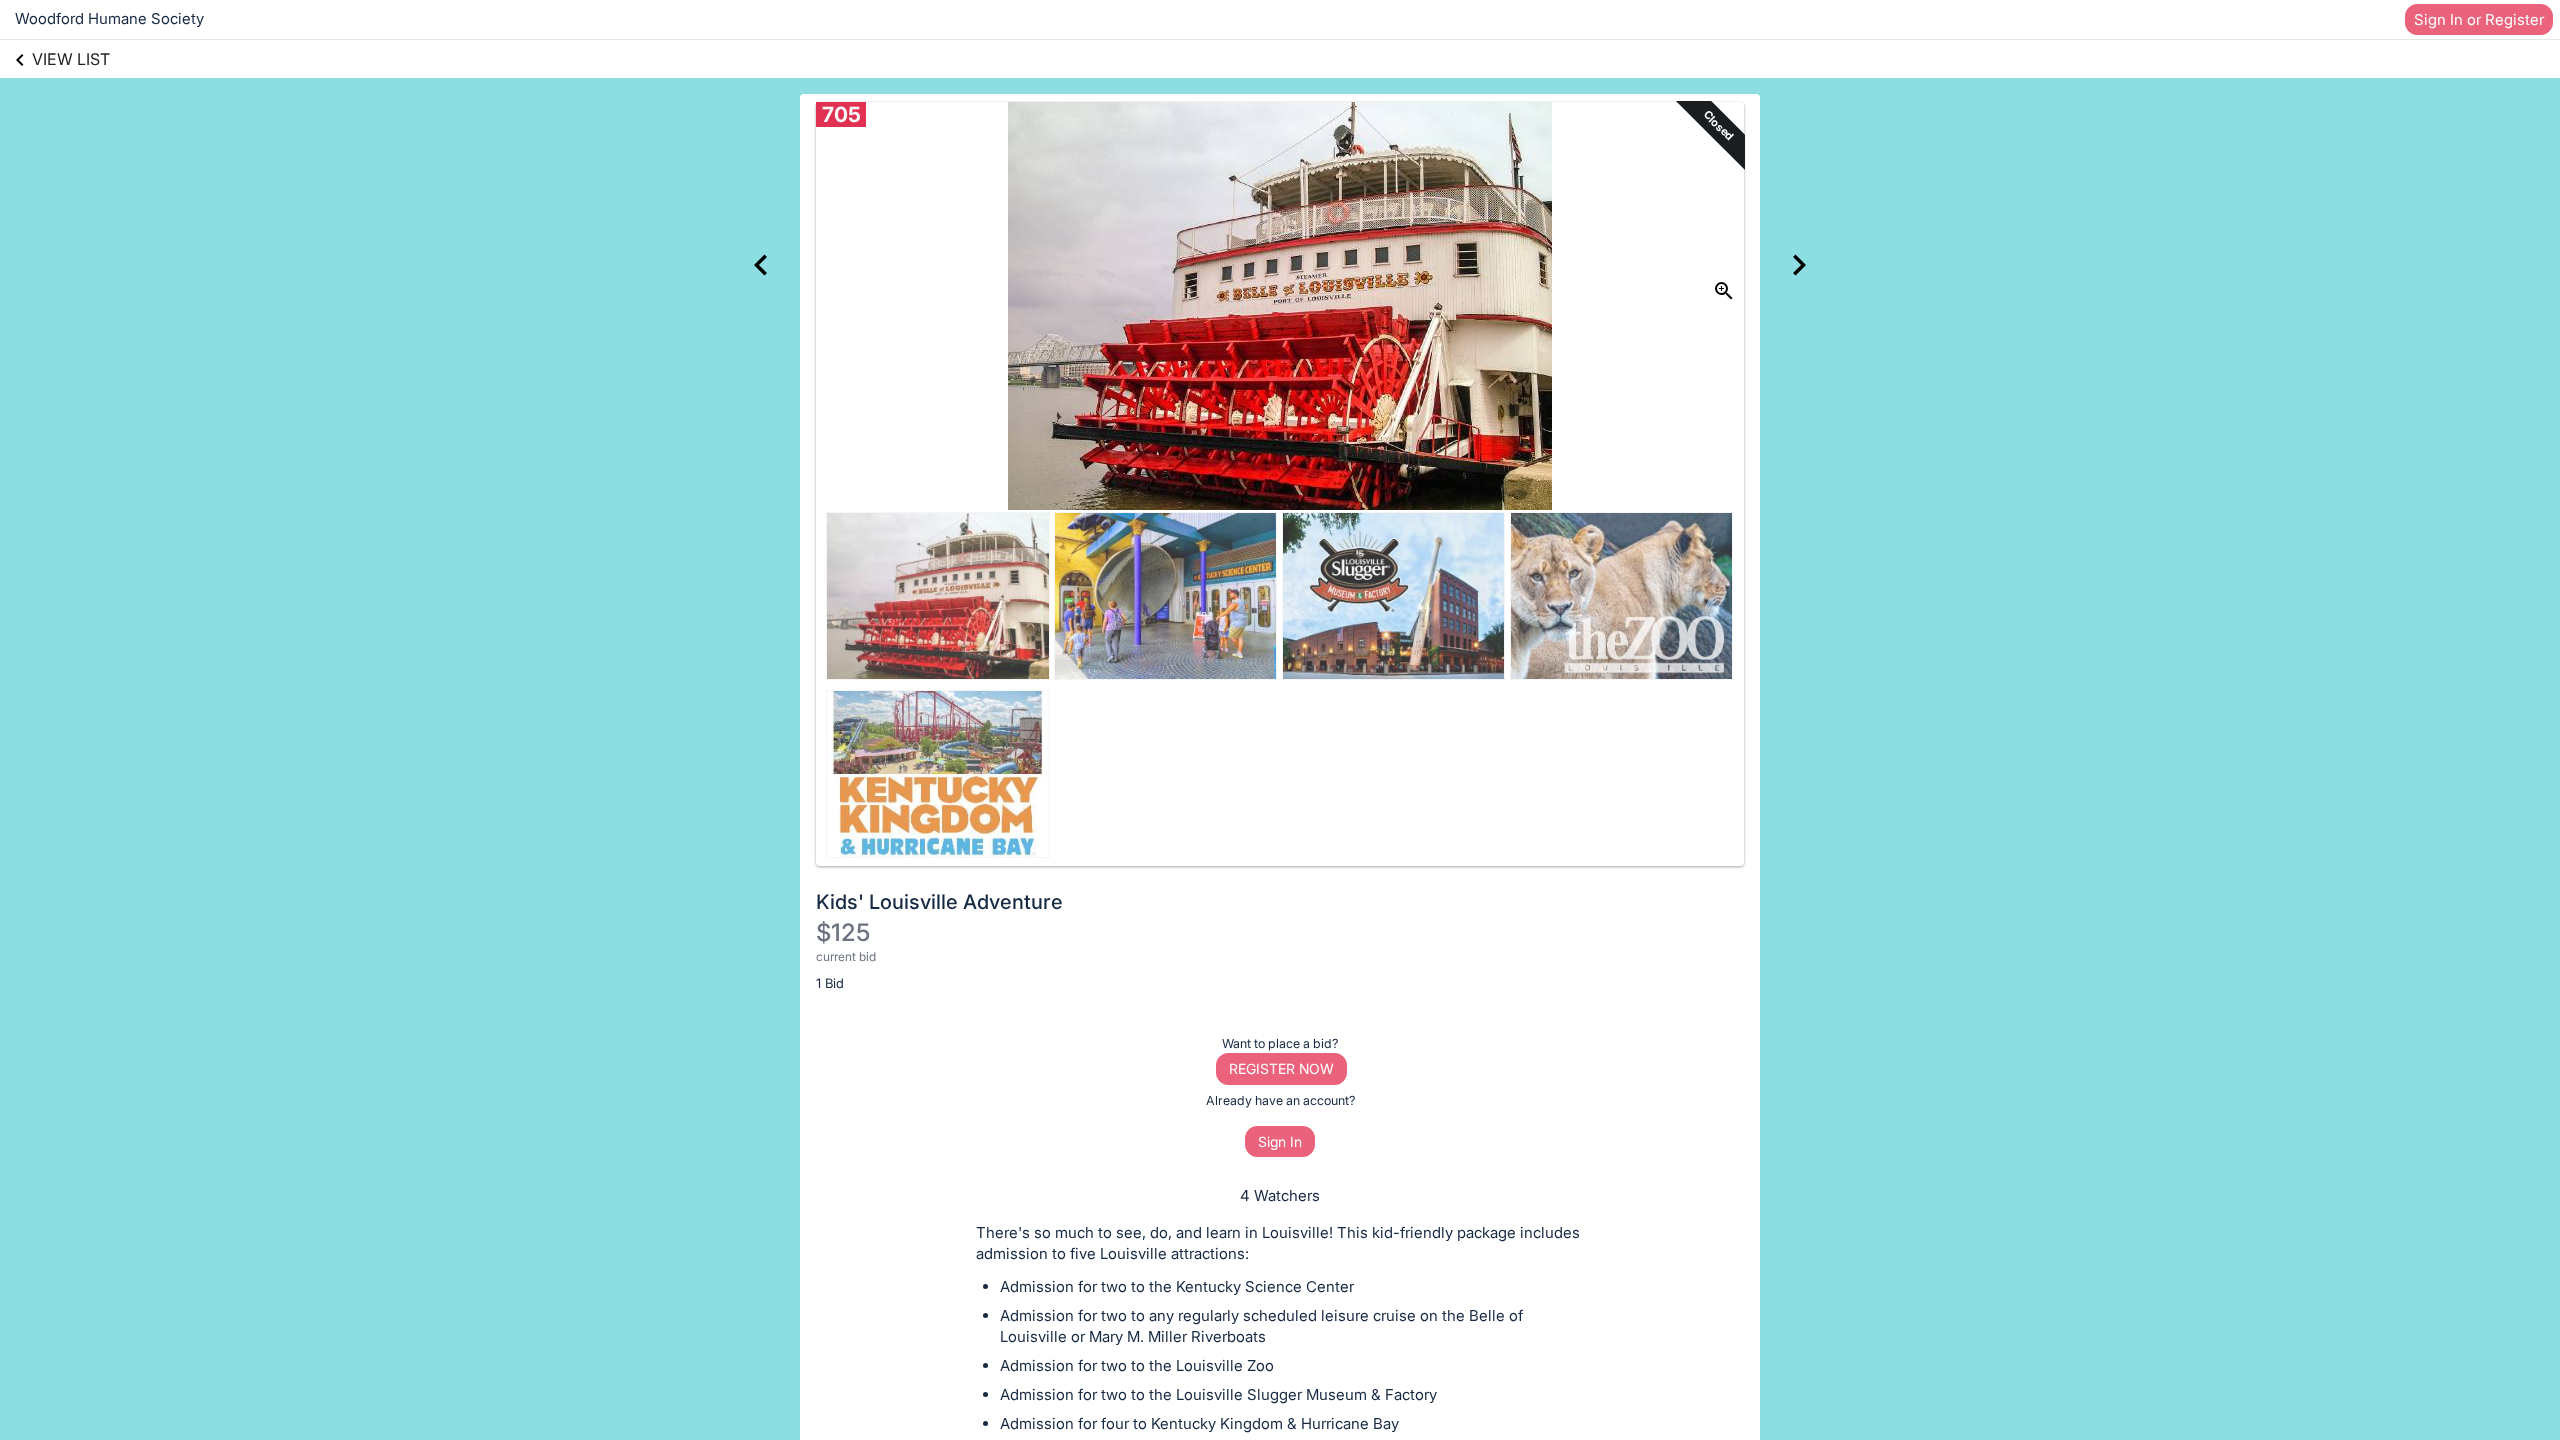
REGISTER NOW (1281, 1068)
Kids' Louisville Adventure (939, 902)
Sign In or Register (2479, 19)
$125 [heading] (843, 932)
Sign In (1280, 1141)
